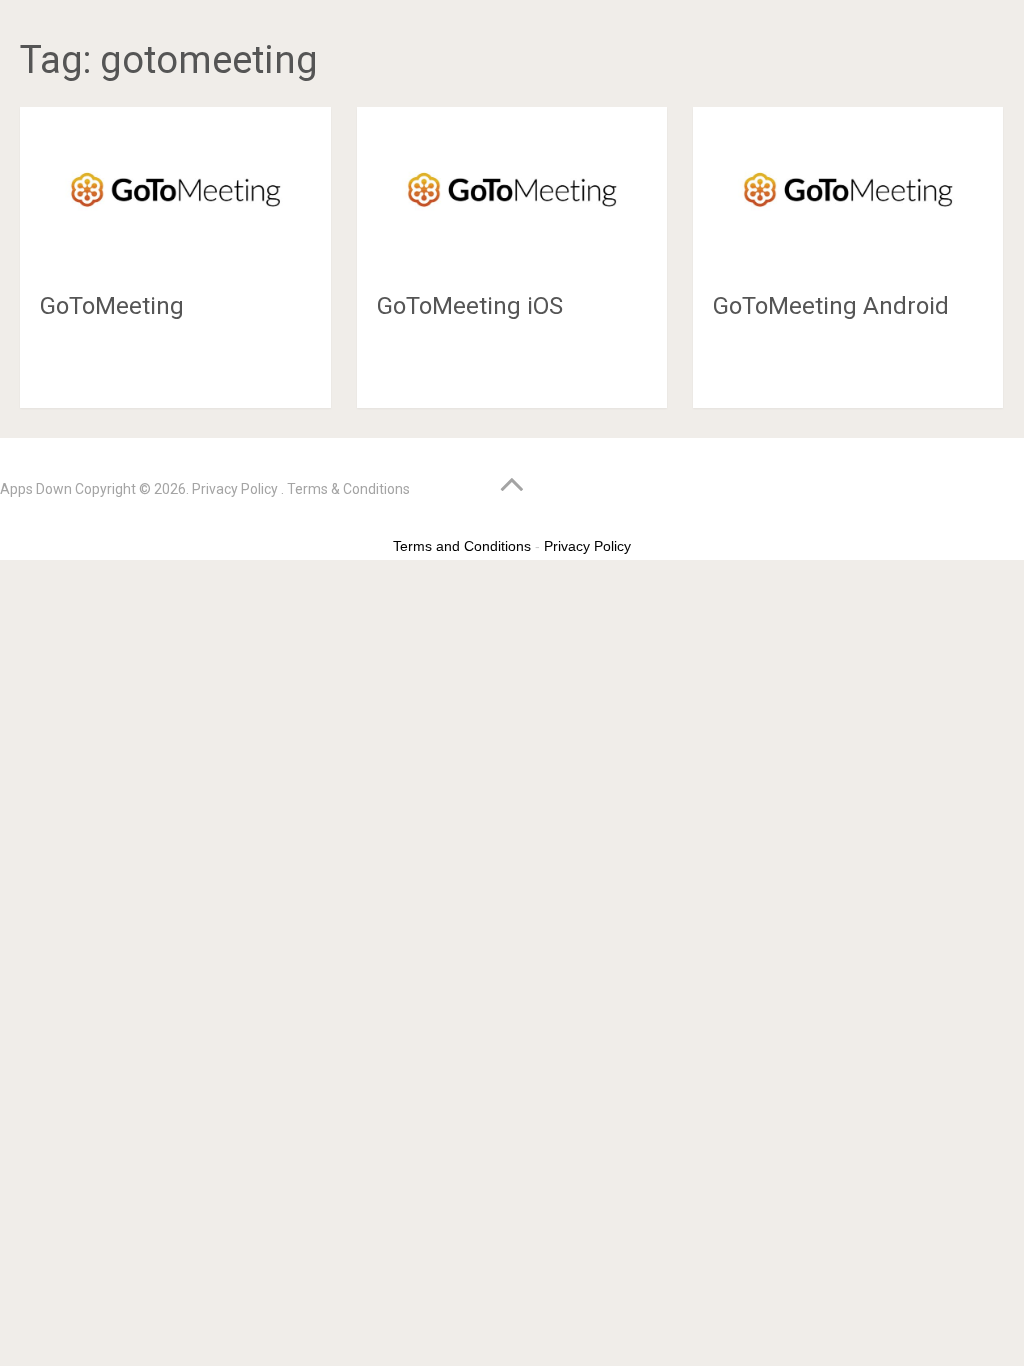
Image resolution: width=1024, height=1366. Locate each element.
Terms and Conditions (462, 546)
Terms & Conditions (348, 489)
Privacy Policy (235, 489)
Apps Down (36, 489)
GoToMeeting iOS (470, 306)
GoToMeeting (112, 306)
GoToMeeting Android (831, 306)
